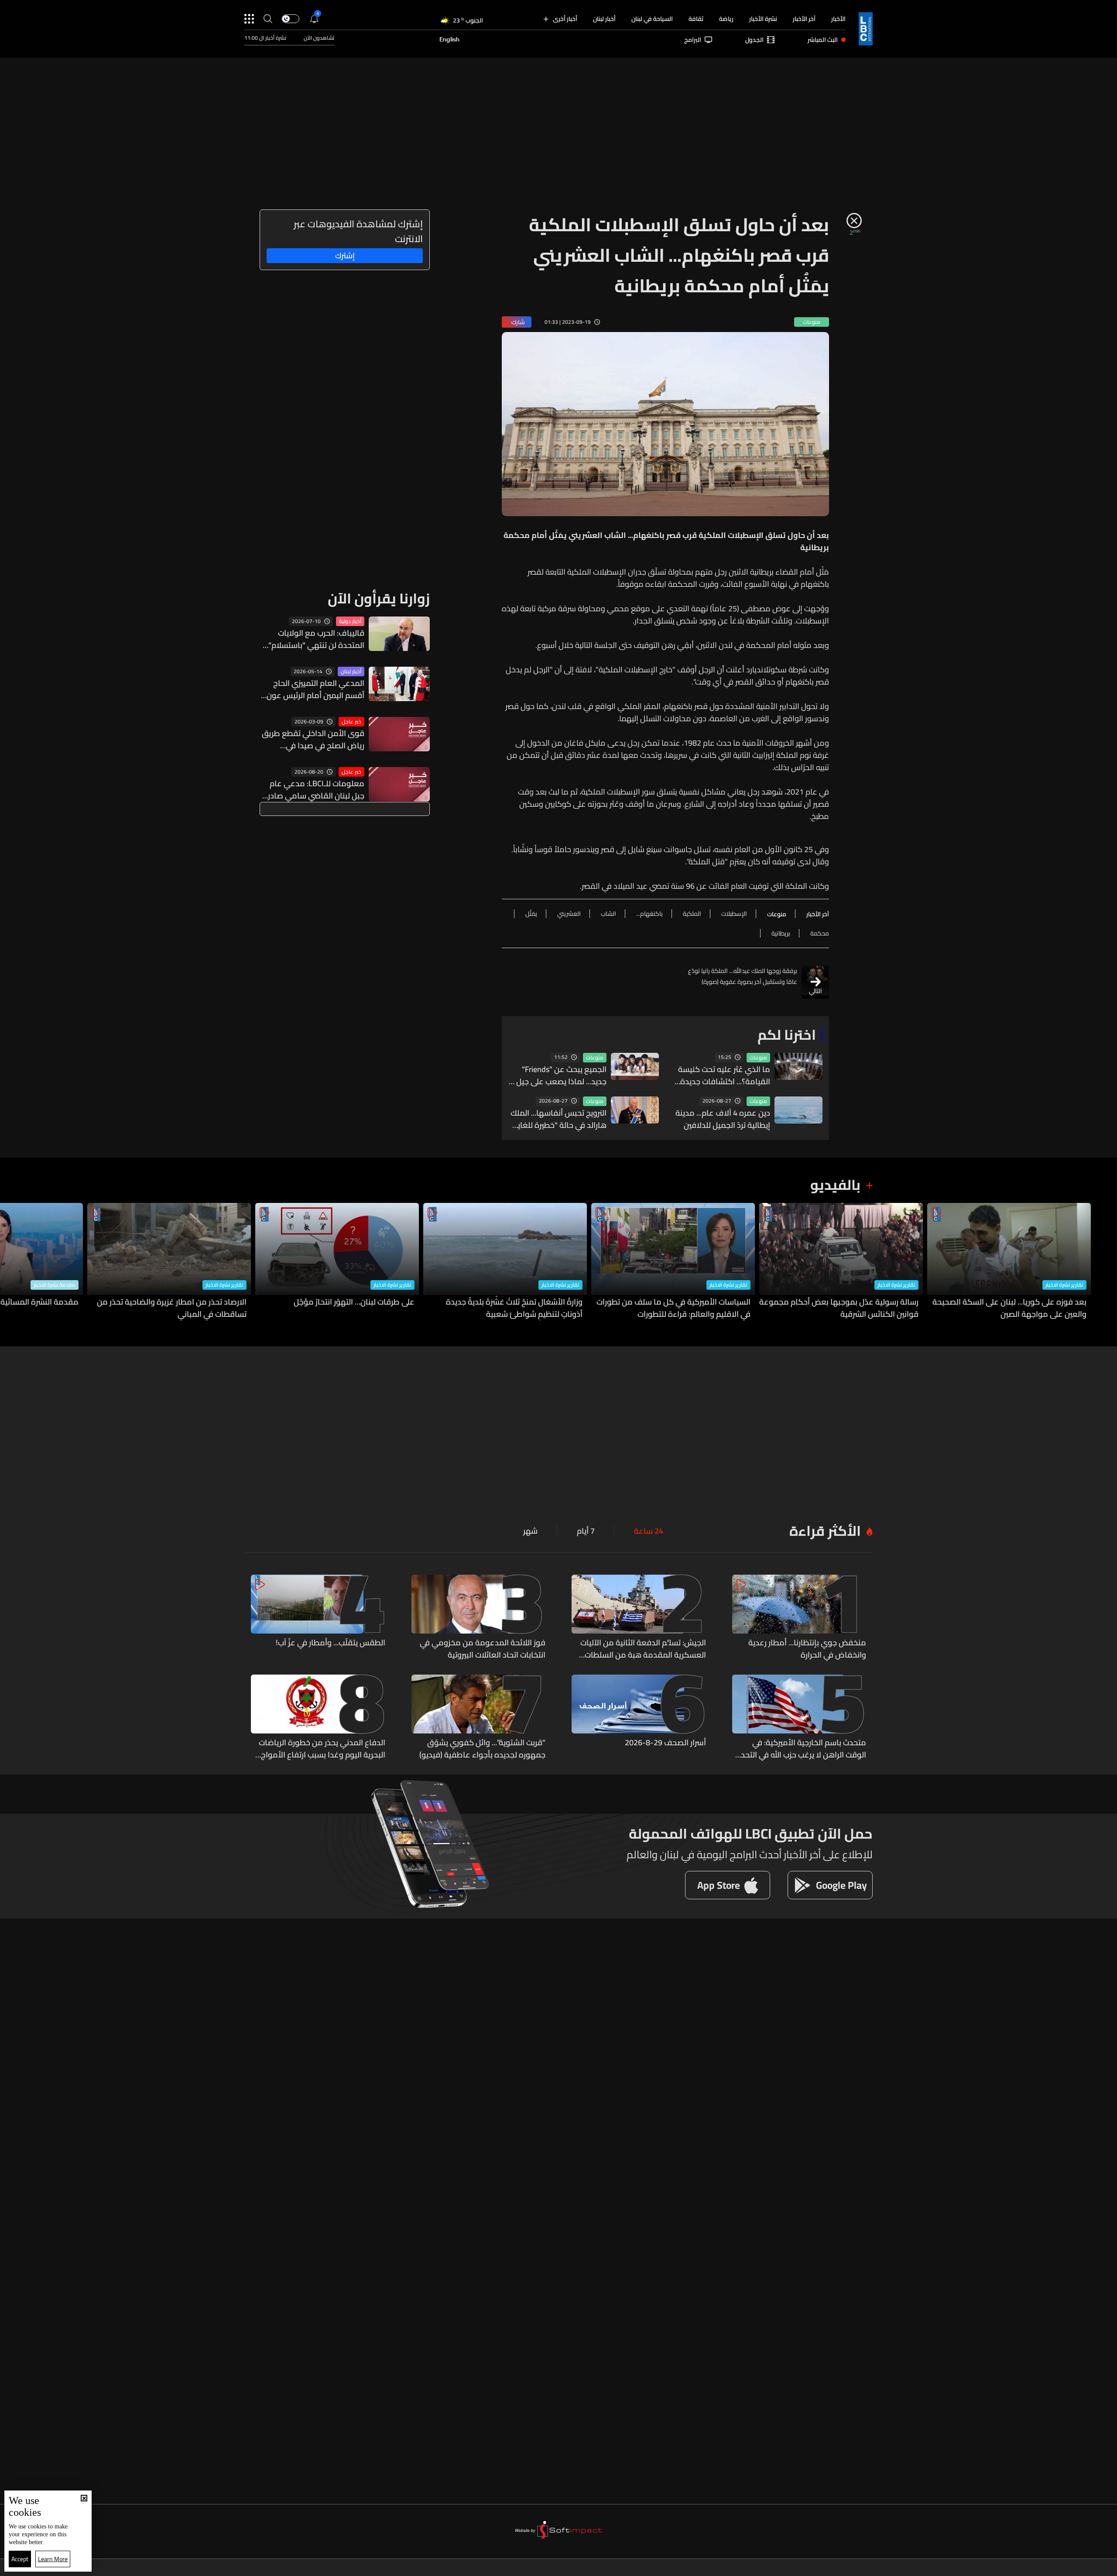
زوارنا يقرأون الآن (379, 598)
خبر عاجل (351, 722)
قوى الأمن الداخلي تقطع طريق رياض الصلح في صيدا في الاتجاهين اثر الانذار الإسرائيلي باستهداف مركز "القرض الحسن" (312, 740)
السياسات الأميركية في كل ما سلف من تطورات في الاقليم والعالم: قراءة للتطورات (673, 1308)
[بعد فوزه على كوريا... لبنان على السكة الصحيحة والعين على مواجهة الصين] (1009, 1262)
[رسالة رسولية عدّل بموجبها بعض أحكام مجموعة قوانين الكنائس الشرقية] (841, 1262)
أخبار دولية (350, 621)
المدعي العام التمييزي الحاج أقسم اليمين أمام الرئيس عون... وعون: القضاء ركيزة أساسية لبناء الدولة (313, 689)
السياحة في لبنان (652, 19)
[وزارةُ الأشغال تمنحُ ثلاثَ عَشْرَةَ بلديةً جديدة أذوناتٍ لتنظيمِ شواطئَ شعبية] (505, 1262)
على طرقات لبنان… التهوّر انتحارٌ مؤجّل (354, 1302)
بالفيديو (835, 1185)
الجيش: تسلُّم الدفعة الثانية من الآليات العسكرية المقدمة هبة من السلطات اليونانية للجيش (643, 1649)
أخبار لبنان (604, 19)
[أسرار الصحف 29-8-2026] (639, 1718)
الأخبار (838, 19)
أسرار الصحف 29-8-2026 (665, 1743)
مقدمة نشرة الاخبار (55, 1285)
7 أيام (586, 1531)
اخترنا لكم (787, 1035)
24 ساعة (649, 1531)
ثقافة (696, 19)
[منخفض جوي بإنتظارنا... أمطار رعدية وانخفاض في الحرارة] (799, 1618)
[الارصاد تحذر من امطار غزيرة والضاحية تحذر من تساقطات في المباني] (169, 1262)
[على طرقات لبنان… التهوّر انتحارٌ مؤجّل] (337, 1262)
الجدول (754, 40)
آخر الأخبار (804, 19)
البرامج (693, 40)
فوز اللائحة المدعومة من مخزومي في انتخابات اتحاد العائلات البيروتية (483, 1649)
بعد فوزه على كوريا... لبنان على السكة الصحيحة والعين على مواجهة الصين (1009, 1308)
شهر (530, 1531)
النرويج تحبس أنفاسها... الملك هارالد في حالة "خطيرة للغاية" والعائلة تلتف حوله (558, 1119)
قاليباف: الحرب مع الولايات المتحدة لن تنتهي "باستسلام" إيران (316, 639)
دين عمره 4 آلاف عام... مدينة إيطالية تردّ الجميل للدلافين (723, 1119)
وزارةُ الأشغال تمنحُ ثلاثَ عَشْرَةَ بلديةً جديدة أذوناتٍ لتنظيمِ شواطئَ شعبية (514, 1308)
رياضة (726, 19)
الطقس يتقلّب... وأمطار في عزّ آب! (331, 1643)
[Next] (11, 1262)
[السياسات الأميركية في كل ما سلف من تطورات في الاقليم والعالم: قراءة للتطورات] (673, 1262)
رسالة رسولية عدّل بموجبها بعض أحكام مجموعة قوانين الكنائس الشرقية (839, 1308)
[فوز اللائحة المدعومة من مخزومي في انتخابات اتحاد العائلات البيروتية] (479, 1618)
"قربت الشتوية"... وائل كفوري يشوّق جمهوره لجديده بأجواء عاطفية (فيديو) (482, 1749)
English (449, 40)
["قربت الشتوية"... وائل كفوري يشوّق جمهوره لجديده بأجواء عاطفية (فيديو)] (479, 1718)
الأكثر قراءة (825, 1531)
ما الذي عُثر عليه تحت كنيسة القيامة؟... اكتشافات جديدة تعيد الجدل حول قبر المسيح (724, 1076)
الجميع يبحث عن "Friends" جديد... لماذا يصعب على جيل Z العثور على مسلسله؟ (558, 1076)
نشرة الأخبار (763, 19)
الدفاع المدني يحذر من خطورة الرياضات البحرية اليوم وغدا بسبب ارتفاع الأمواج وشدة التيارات (322, 1749)
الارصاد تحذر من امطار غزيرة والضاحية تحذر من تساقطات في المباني (172, 1308)
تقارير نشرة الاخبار (1064, 1285)
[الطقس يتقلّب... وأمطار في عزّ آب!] (318, 1618)
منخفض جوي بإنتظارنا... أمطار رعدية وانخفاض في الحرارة (807, 1649)
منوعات (758, 1058)
